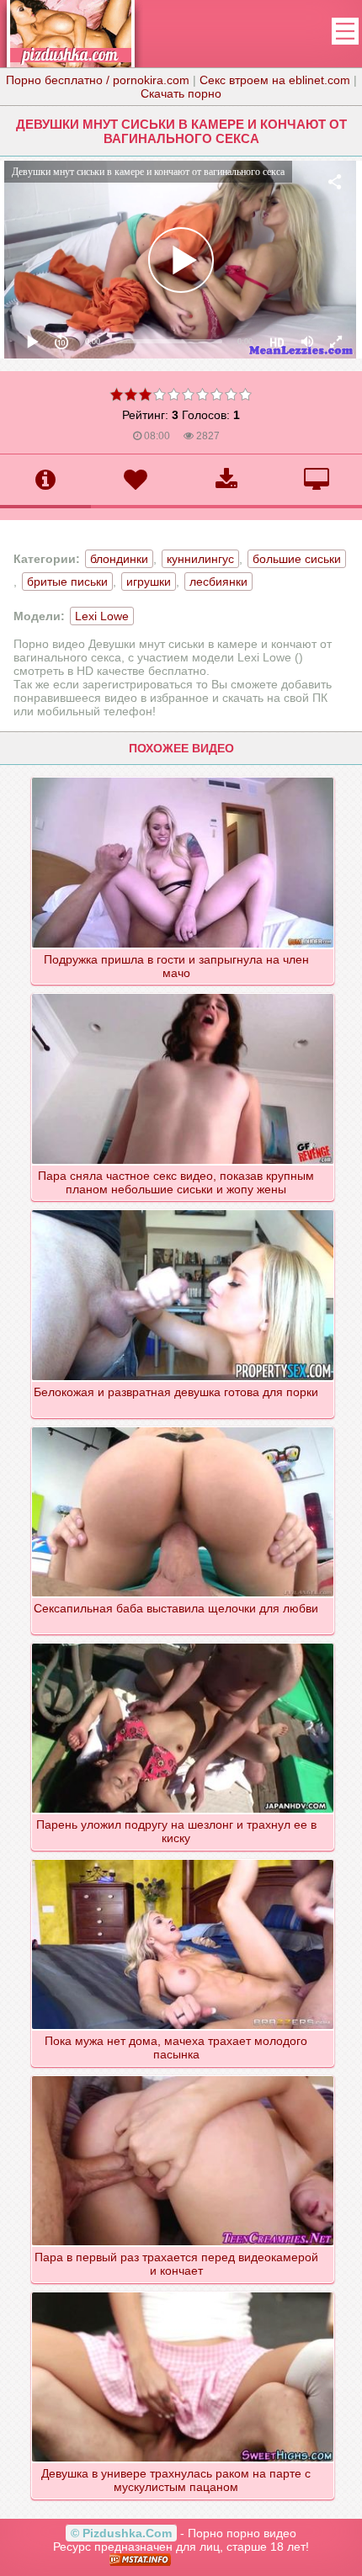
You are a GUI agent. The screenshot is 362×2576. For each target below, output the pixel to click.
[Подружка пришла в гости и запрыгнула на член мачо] (183, 777)
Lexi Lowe (102, 616)
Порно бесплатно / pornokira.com (98, 80)
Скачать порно (181, 93)
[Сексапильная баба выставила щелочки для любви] (183, 1426)
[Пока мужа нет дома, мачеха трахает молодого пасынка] (183, 1859)
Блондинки (119, 559)
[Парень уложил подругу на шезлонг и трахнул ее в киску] (183, 1643)
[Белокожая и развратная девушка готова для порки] (183, 1209)
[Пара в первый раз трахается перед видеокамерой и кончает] (183, 2075)
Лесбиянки (218, 582)
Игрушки (149, 582)
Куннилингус (200, 559)
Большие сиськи (297, 559)
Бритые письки (67, 582)
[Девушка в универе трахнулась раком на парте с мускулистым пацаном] (183, 2292)
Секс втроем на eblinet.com (275, 80)
